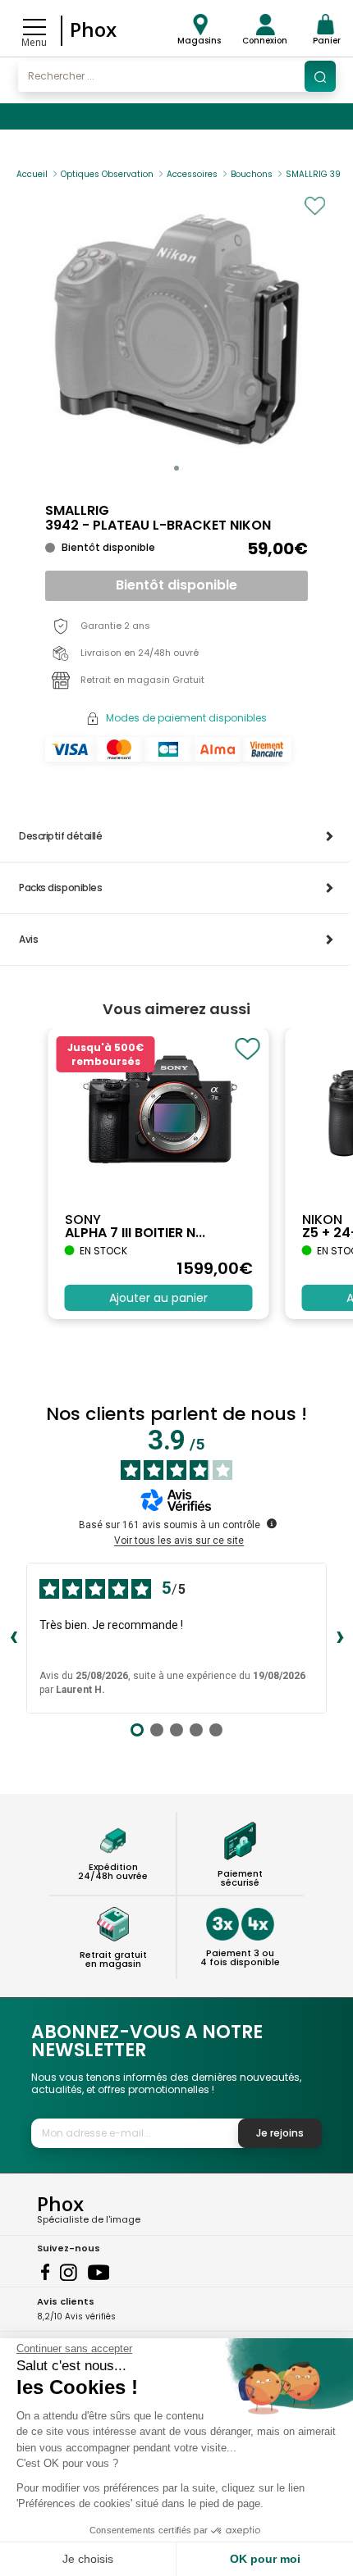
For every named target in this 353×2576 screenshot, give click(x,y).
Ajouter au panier (158, 1298)
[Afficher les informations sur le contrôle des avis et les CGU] (272, 1523)
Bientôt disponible (176, 585)
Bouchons (252, 174)
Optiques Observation (107, 174)
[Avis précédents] (13, 1638)
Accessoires (192, 174)
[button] (176, 468)
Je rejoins (280, 2133)
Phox (93, 29)
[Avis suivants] (340, 1638)
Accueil (32, 174)
